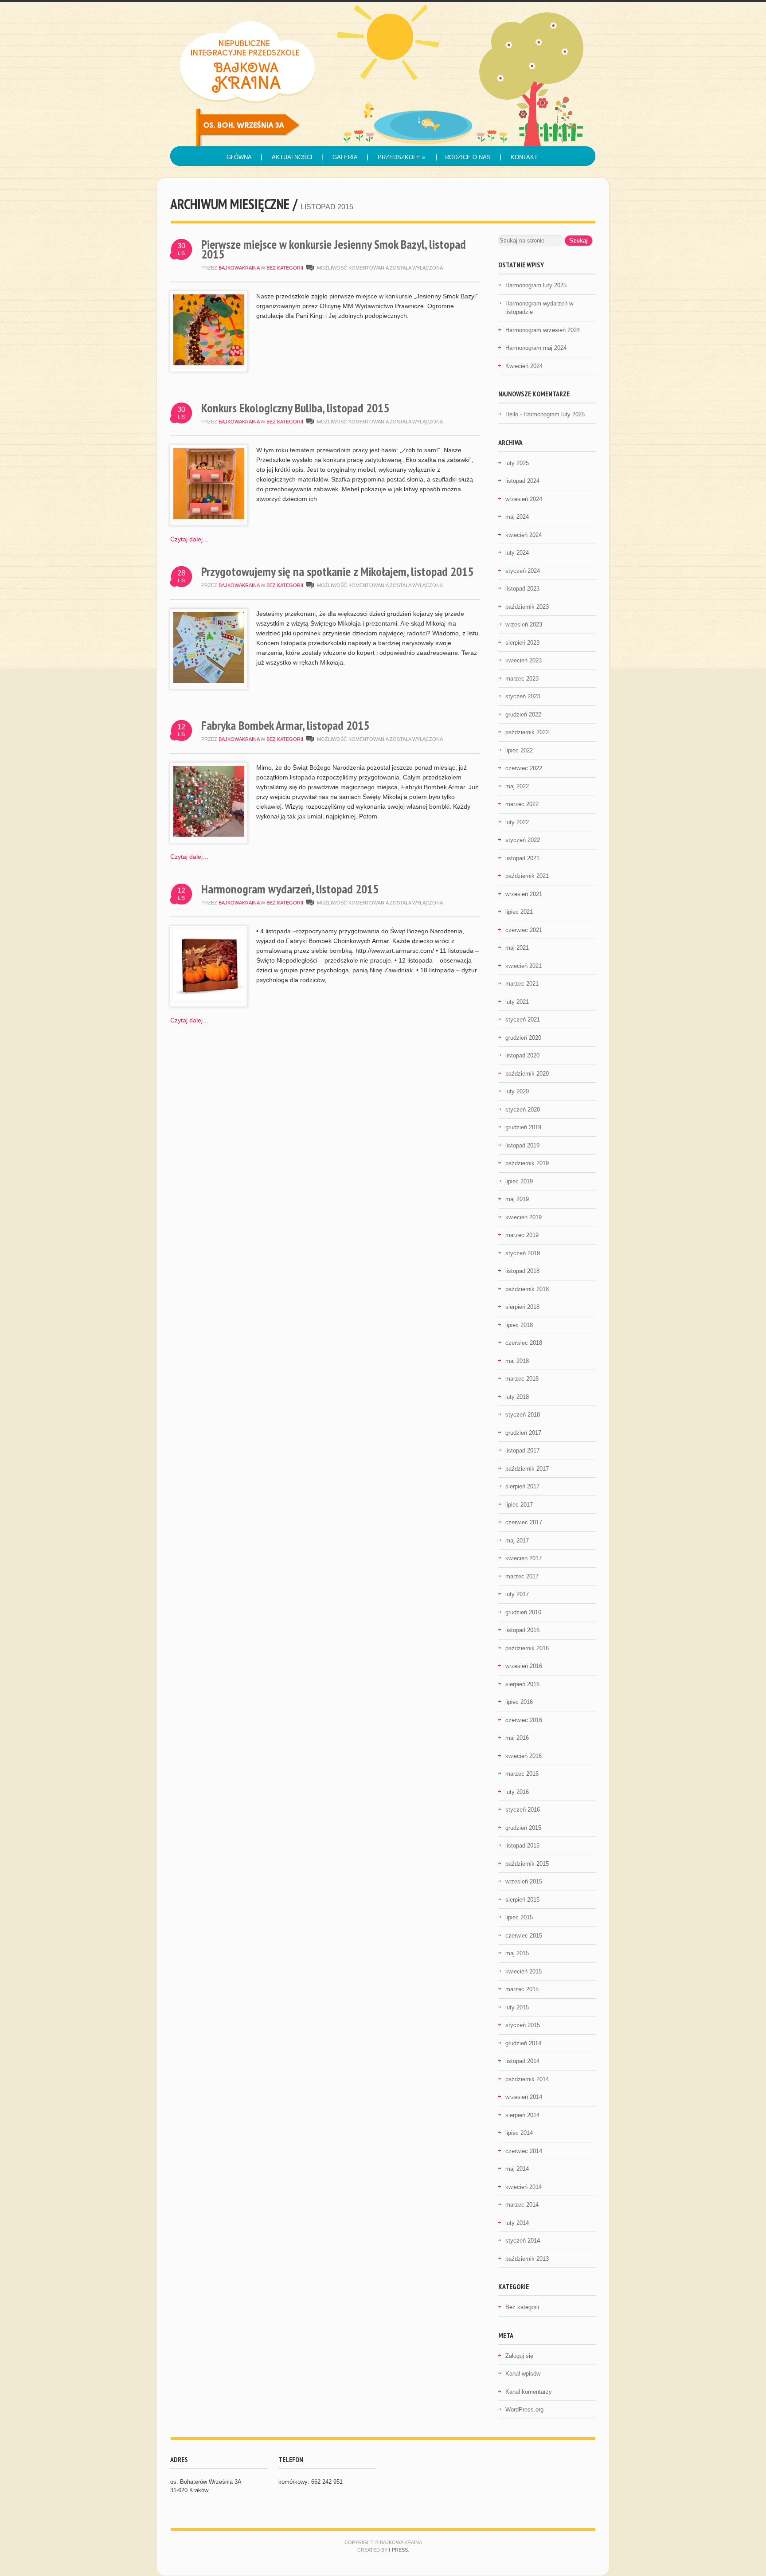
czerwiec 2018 (524, 1343)
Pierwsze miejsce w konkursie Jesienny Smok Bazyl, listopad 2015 (334, 249)
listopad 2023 (522, 589)
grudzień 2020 (523, 1038)
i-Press (398, 2550)
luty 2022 (517, 822)
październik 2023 (527, 607)
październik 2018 (527, 1289)
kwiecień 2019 (524, 1217)
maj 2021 (517, 948)
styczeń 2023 (523, 696)
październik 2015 (527, 1864)
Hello (512, 414)
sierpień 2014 (522, 2115)
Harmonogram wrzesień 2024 (543, 330)
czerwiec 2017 (524, 1522)
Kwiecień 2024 (524, 366)
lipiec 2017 (519, 1505)
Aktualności (292, 157)
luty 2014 (517, 2223)
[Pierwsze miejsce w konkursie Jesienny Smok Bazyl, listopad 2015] (209, 363)
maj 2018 (517, 1361)
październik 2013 (527, 2259)
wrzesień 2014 (524, 2097)
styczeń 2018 (523, 1415)
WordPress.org (524, 2410)
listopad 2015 (522, 1846)
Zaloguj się (519, 2356)
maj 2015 (517, 1953)
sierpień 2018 (522, 1307)
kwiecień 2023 (524, 660)
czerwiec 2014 (524, 2151)
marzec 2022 (522, 804)
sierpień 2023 (522, 643)
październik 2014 (527, 2079)
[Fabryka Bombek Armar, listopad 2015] (209, 834)
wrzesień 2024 (524, 499)
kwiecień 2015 (524, 1971)
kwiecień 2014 (524, 2187)
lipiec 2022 (519, 750)
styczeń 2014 (523, 2241)
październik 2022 (527, 732)
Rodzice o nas (468, 157)
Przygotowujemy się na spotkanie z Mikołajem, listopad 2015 (337, 571)
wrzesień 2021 (524, 894)
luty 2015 (517, 2007)
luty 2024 (517, 553)
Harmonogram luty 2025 (536, 285)
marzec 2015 (522, 1989)
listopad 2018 (522, 1271)
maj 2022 (517, 786)
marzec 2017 (522, 1576)
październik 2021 (527, 876)
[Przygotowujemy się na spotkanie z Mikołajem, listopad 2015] (209, 681)
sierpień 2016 (522, 1684)
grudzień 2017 (523, 1433)
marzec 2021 (522, 984)
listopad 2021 (522, 858)
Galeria (345, 157)
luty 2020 (517, 1091)
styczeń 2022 (523, 840)
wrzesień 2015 (524, 1881)
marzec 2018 (522, 1379)
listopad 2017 (522, 1450)
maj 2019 (517, 1199)
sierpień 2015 (522, 1900)
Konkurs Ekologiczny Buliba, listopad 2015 (295, 408)
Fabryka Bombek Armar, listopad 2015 (285, 725)
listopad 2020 (522, 1055)
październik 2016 (527, 1648)
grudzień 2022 (523, 714)
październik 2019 (527, 1163)
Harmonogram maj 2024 (536, 348)
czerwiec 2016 (524, 1720)
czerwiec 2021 (524, 930)
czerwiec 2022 (524, 768)
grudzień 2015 (523, 1828)
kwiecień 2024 (524, 535)
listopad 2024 (522, 481)
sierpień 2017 (522, 1486)
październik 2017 (527, 1469)
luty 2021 (517, 1002)
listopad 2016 (522, 1630)
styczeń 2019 (523, 1253)
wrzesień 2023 (524, 624)
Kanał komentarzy (529, 2392)
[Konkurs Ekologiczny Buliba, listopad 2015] (209, 517)
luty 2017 (517, 1594)
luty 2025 (517, 463)
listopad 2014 (522, 2061)
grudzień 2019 (523, 1127)
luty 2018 (517, 1397)
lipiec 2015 (519, 1917)
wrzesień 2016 (524, 1666)
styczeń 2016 (523, 1810)
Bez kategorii (285, 268)
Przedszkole (401, 157)
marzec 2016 (522, 1774)
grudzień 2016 (523, 1612)
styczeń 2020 (523, 1110)
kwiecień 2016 (524, 1756)
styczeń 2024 (523, 571)
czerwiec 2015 (524, 1936)
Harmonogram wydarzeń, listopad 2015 (290, 889)
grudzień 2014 (523, 2043)
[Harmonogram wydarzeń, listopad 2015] (209, 998)
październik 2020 (527, 1074)
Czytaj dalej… (190, 539)
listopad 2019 (522, 1145)
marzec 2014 (522, 2205)
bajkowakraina (239, 268)
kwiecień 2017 (524, 1558)
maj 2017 (517, 1541)
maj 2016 (517, 1738)
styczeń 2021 (523, 1020)
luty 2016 (517, 1792)
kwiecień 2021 (524, 966)
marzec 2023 (522, 679)
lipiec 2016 (519, 1702)
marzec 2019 (522, 1235)
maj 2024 (517, 517)
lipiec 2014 (519, 2133)
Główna (239, 157)
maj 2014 (517, 2169)
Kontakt (524, 157)
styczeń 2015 (523, 2025)
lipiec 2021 (519, 912)
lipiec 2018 (519, 1325)
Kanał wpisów (523, 2374)
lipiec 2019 (519, 1181)
